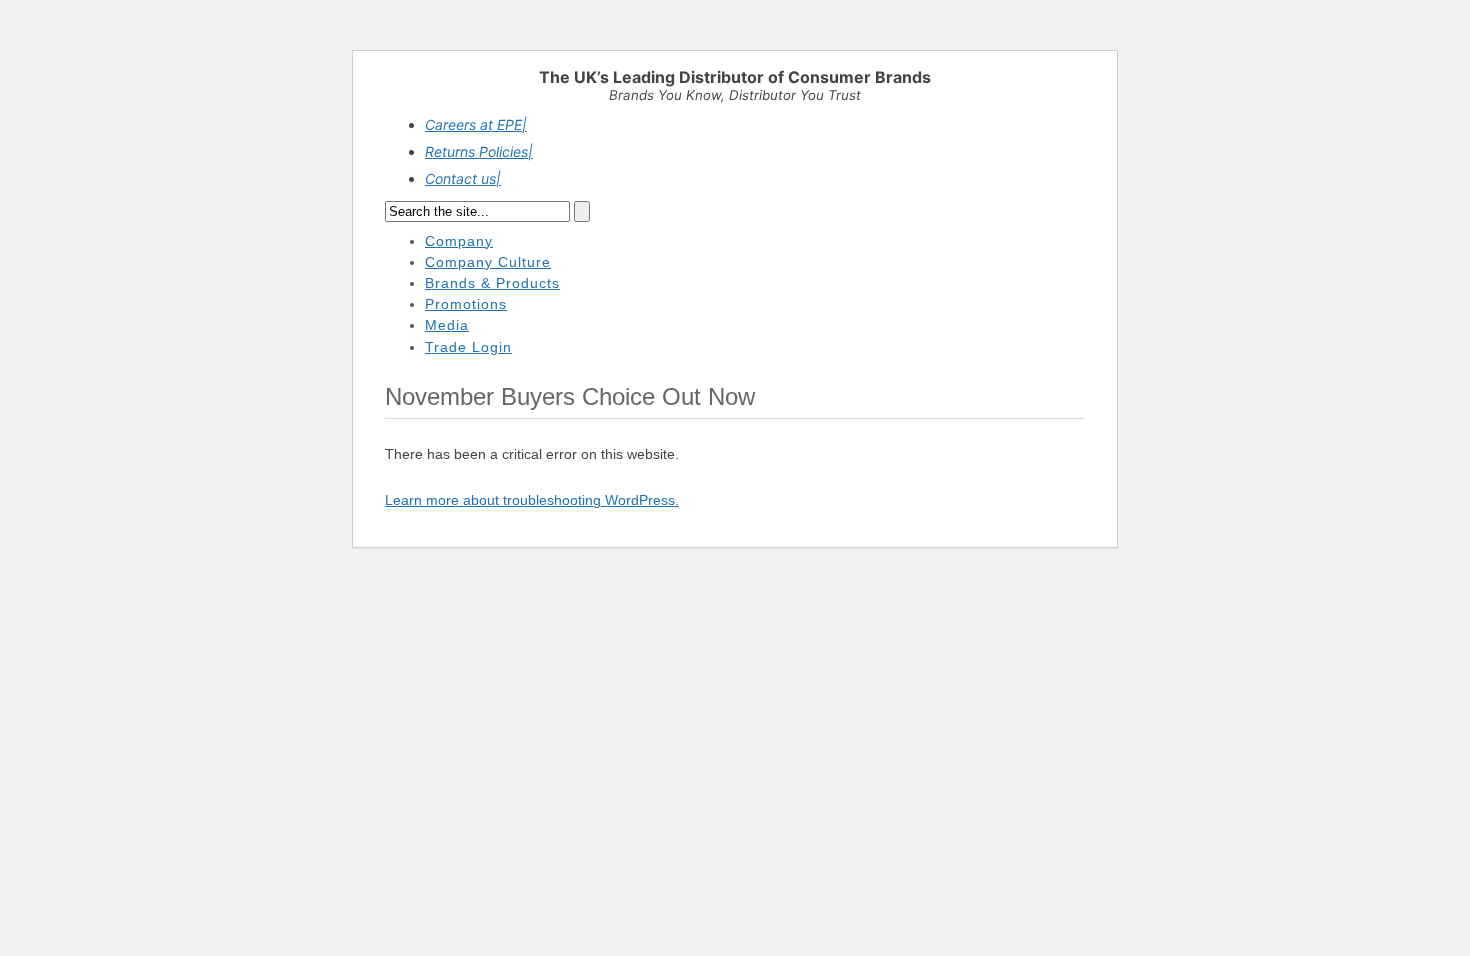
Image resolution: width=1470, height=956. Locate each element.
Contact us (463, 178)
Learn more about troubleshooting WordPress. (532, 500)
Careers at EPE (476, 124)
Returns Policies (479, 151)
